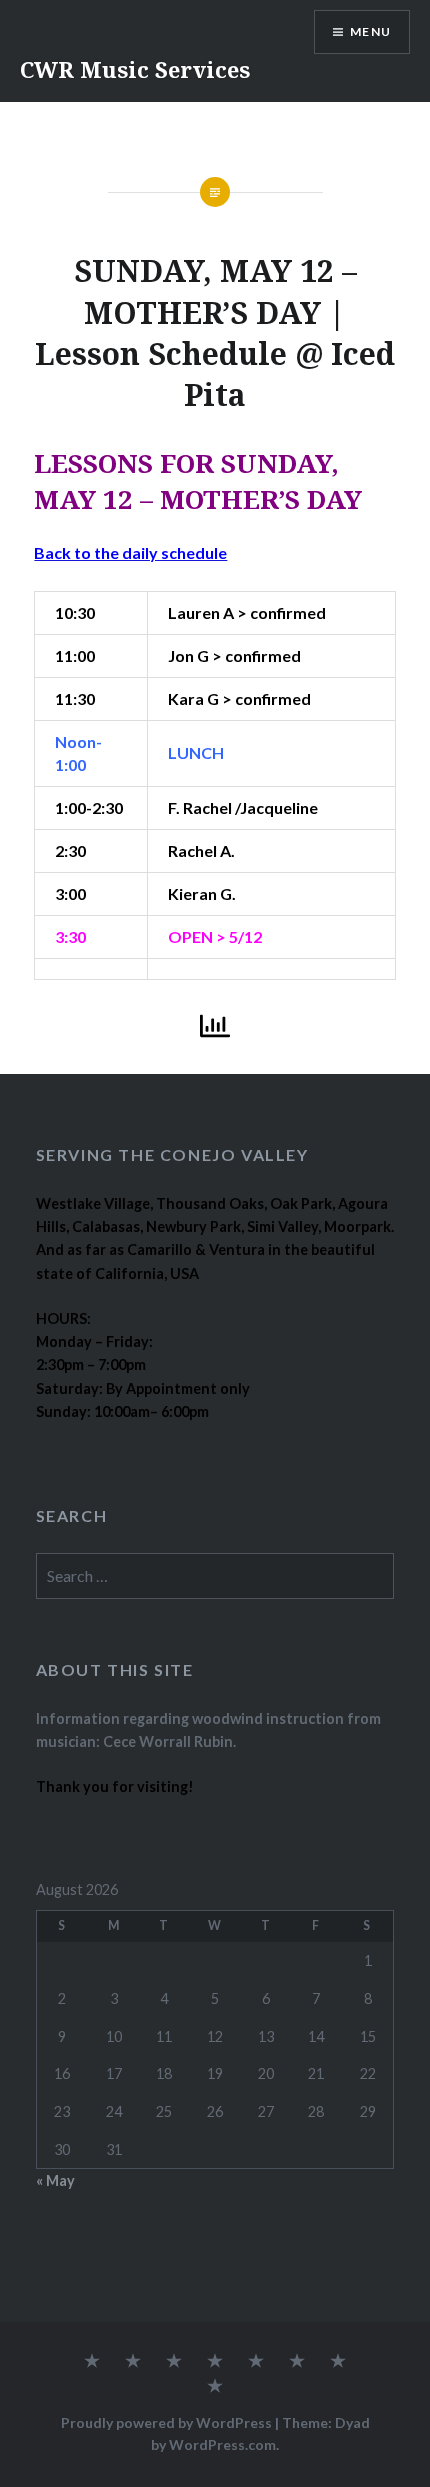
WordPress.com (222, 2444)
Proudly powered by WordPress (166, 2422)
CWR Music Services (135, 69)
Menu (370, 31)
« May (55, 2180)
